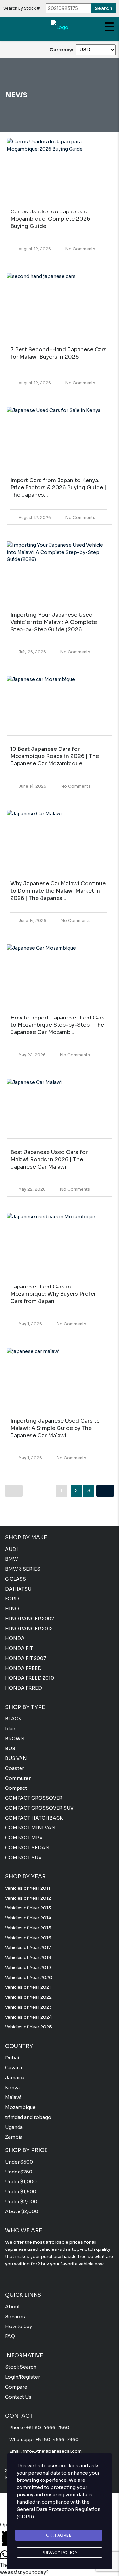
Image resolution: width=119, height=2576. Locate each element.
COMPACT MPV (24, 1838)
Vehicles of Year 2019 (28, 1967)
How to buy (19, 2326)
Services (15, 2317)
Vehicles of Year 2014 (28, 1918)
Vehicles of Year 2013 (28, 1908)
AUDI (11, 1549)
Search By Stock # (21, 8)
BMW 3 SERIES (23, 1569)
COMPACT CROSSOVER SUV (39, 1808)
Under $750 (19, 2172)
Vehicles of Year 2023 (28, 2007)
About (12, 2307)
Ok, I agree (59, 2535)
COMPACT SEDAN (27, 1848)
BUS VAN (16, 1758)
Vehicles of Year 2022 (28, 1997)
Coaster (15, 1768)
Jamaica (15, 2078)
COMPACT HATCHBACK (34, 1818)
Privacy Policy (59, 2552)
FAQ (10, 2336)
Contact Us (18, 2397)
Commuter (18, 1778)
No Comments (80, 249)
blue (10, 1729)
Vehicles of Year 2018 (28, 1958)
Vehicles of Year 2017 (28, 1948)
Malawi (13, 2097)
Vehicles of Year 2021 (28, 1987)
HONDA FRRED (23, 1688)
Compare (16, 2387)
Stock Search (21, 2367)
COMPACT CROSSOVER (34, 1798)
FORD (12, 1599)
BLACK (13, 1719)
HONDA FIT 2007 (25, 1658)
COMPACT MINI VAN (30, 1828)
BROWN (15, 1739)
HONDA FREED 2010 (29, 1678)
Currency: (61, 50)
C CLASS (16, 1579)
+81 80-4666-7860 (48, 2427)
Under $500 (19, 2162)
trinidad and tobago (28, 2117)
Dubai (12, 2058)
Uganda (14, 2127)
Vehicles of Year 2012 (28, 1898)
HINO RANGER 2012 (29, 1629)
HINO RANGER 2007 (29, 1619)
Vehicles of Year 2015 (28, 1928)
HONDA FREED (23, 1668)
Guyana (14, 2068)
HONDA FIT (19, 1648)
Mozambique (20, 2107)
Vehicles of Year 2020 (29, 1977)
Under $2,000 (21, 2202)
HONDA (15, 1638)
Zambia (14, 2137)
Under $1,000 (21, 2182)
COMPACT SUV (23, 1858)
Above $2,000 (22, 2211)
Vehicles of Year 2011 (28, 1888)
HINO (12, 1609)
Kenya (12, 2088)
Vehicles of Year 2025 (28, 2027)
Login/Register (22, 2377)
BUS (10, 1749)
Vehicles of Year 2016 (28, 1938)
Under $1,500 (21, 2192)
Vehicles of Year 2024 (28, 2017)
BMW (11, 1559)
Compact (16, 1788)
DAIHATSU (18, 1589)
